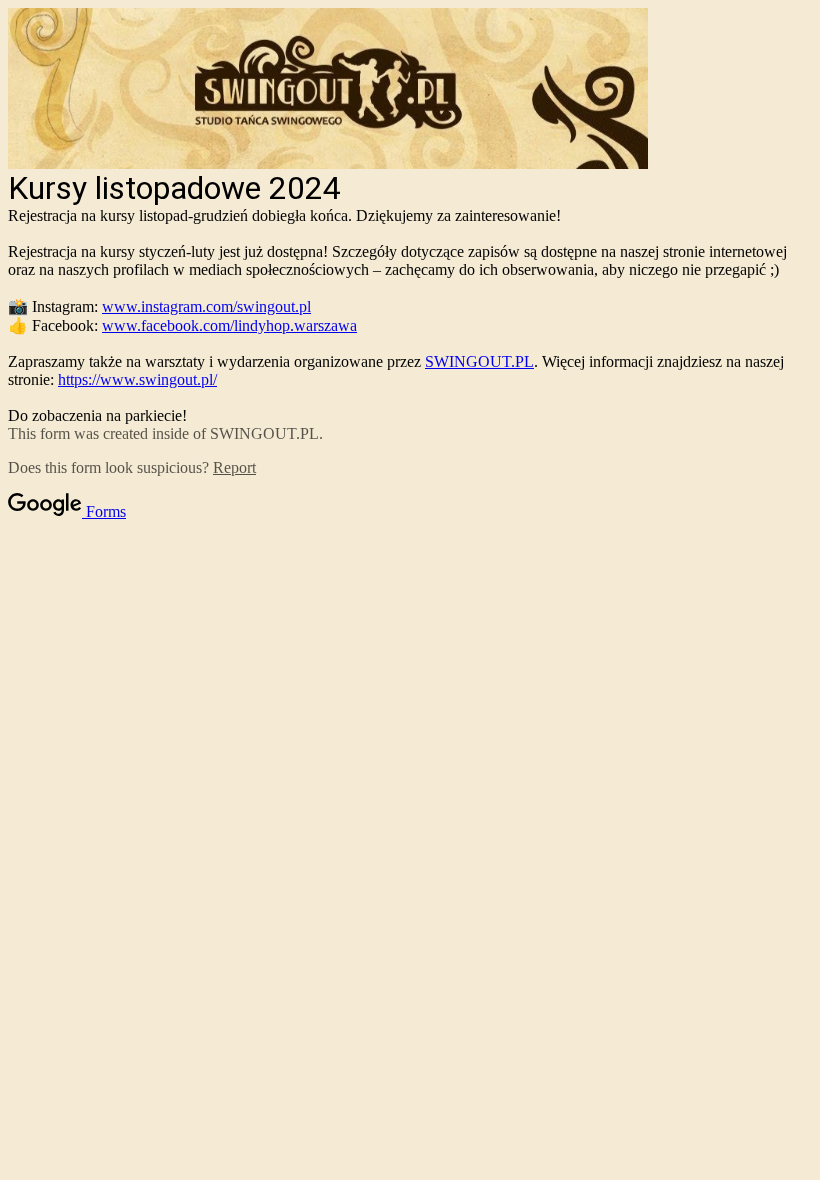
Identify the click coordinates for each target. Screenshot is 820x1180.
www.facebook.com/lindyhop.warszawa (229, 325)
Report (234, 467)
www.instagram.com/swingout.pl (206, 306)
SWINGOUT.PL (479, 361)
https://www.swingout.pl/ (137, 379)
